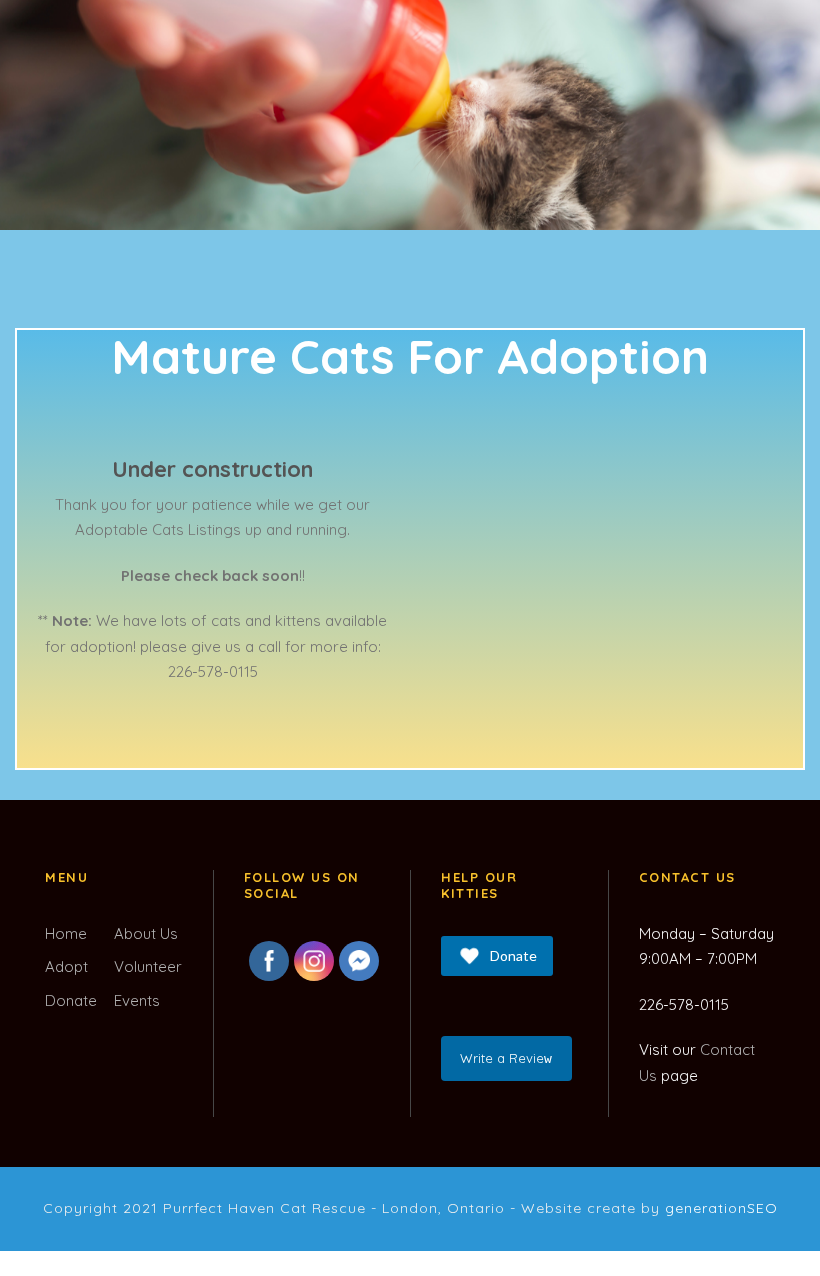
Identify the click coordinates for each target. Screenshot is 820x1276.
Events (137, 1000)
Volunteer (148, 966)
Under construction (212, 469)
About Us (146, 933)
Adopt (66, 966)
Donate (71, 1000)
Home (66, 933)
